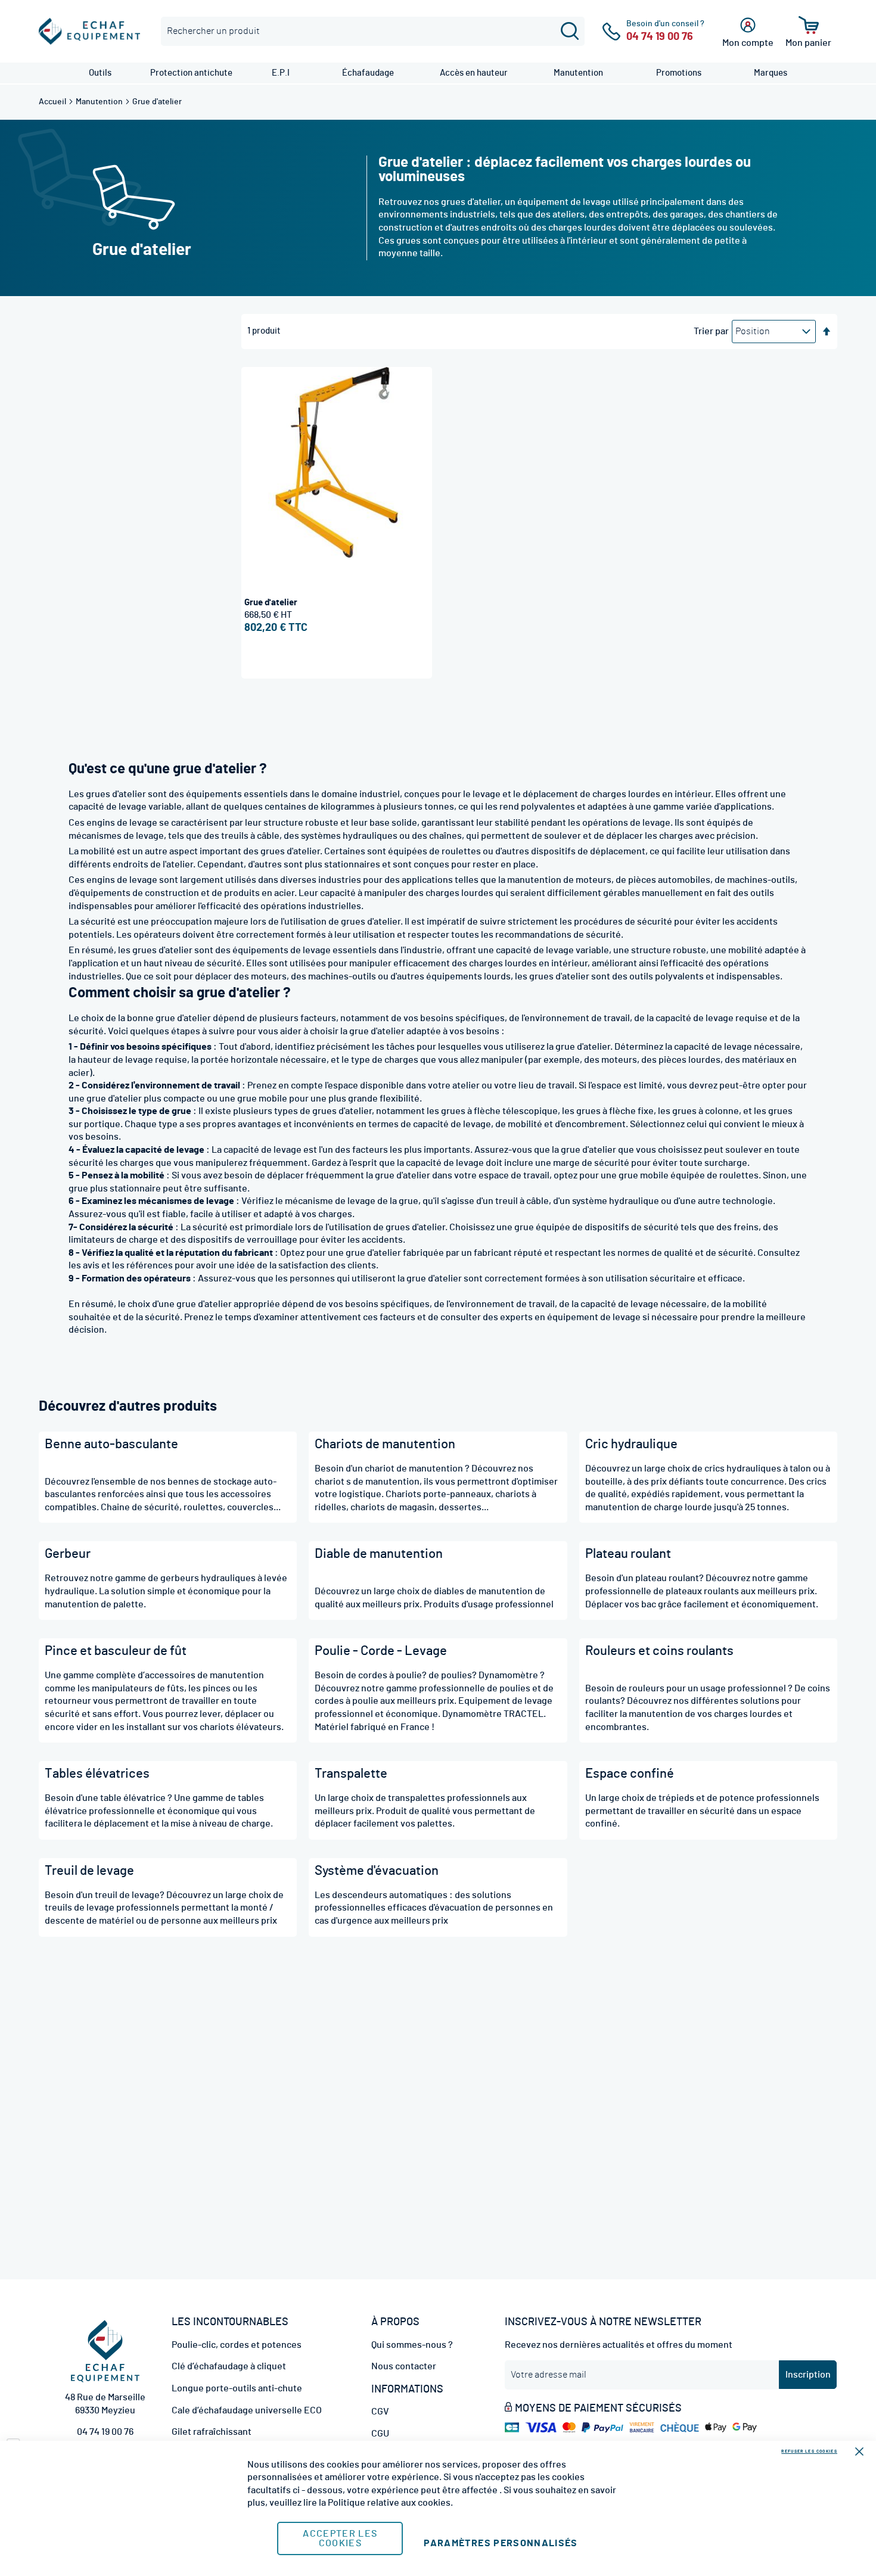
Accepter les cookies (340, 2538)
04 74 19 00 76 (105, 2432)
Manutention (100, 102)
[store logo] (89, 31)
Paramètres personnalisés (501, 2543)
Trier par (711, 331)
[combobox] (373, 31)
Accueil (53, 102)
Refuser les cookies (809, 2451)
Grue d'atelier (271, 603)
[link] (100, 73)
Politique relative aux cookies (389, 2503)
